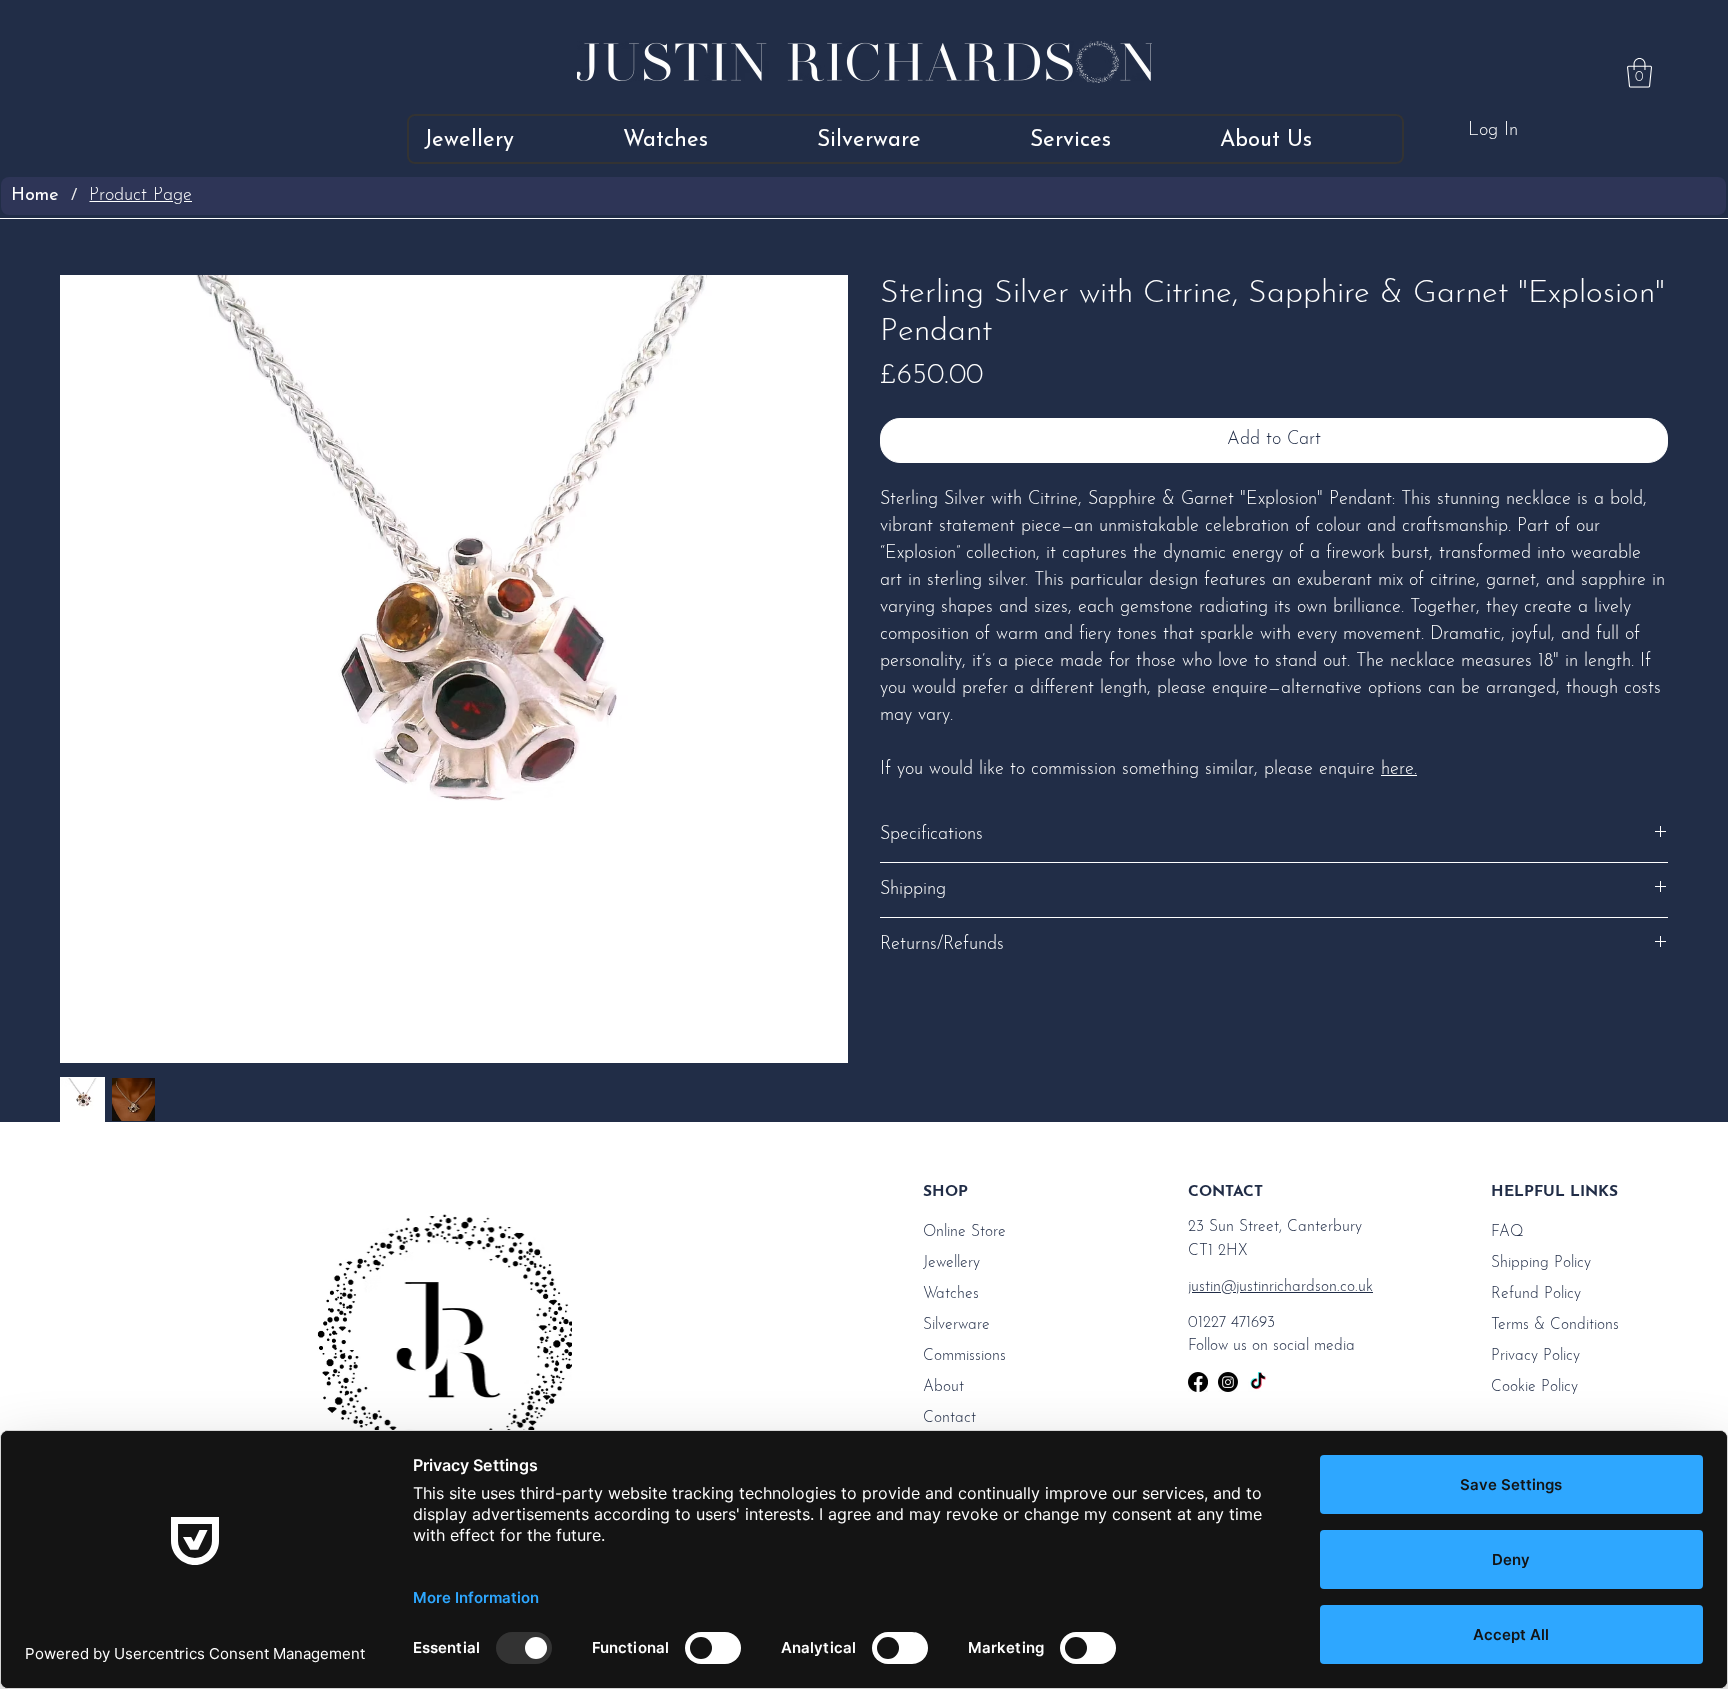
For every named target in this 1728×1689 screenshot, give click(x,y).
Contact (949, 1418)
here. (1399, 770)
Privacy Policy (1535, 1356)
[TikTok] (1258, 1382)
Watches (951, 1294)
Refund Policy (1536, 1294)
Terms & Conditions (1555, 1325)
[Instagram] (1228, 1382)
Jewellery (951, 1263)
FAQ (1507, 1232)
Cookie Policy (1534, 1387)
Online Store (964, 1232)
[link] (1639, 73)
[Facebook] (1198, 1382)
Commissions (964, 1356)
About (943, 1387)
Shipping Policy (1541, 1263)
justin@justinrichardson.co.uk (1280, 1287)
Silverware (956, 1325)
